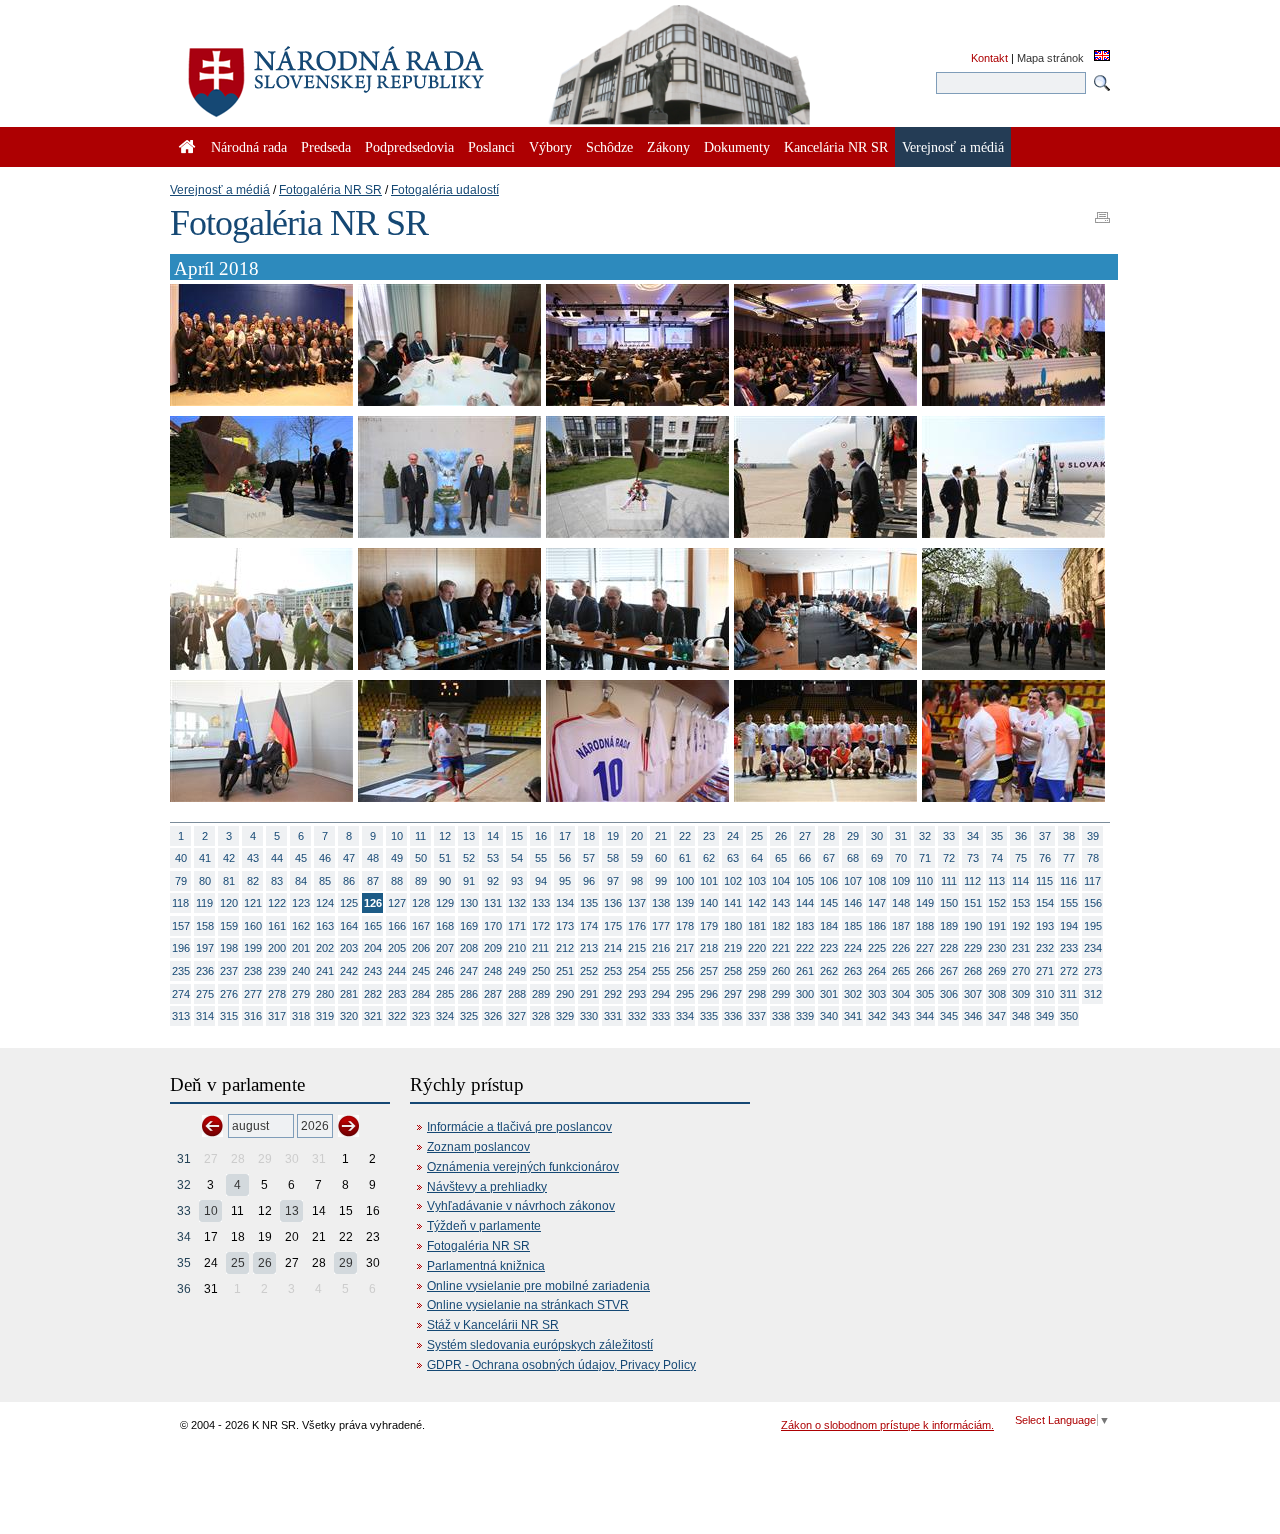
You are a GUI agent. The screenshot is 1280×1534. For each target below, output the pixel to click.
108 (877, 881)
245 (421, 971)
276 (229, 994)
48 (373, 858)
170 (493, 926)
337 (757, 1016)
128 (421, 903)
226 (901, 948)
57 (589, 858)
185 (853, 926)
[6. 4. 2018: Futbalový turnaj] (449, 798)
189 (949, 926)
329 (565, 1016)
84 (301, 881)
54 (517, 858)
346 (973, 1016)
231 (1021, 948)
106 (829, 881)
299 (781, 994)
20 (637, 836)
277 (253, 994)
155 (1069, 903)
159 (229, 926)
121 (253, 903)
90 (445, 881)
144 (805, 903)
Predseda (326, 147)
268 (973, 971)
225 (877, 948)
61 (685, 858)
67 (829, 858)
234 (1093, 948)
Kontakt (989, 58)
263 (853, 971)
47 (349, 858)
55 (541, 858)
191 (997, 926)
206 (421, 948)
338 (781, 1016)
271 (1045, 971)
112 (972, 881)
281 (349, 994)
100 (685, 881)
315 (229, 1016)
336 (733, 1016)
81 (229, 881)
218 (709, 948)
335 (709, 1016)
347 (997, 1016)
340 (829, 1016)
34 (973, 836)
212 (565, 948)
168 (445, 926)
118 (180, 903)
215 (637, 948)
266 (925, 971)
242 (349, 971)
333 (661, 1016)
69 (877, 858)
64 (757, 858)
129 (445, 903)
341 (853, 1016)
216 (661, 948)
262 (829, 971)
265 (901, 971)
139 (685, 903)
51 (445, 858)
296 (709, 994)
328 (541, 1016)
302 (853, 994)
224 (853, 948)
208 (469, 948)
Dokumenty (737, 147)
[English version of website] (1102, 57)
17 (565, 836)
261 (805, 971)
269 (997, 971)
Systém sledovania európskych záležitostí (540, 1345)
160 (253, 926)
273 (1093, 971)
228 (949, 948)
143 (781, 903)
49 (397, 858)
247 (469, 971)
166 (397, 926)
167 (421, 926)
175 (613, 926)
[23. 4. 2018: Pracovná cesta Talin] (261, 402)
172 (541, 926)
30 (877, 836)
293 (637, 994)
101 (709, 881)
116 (1068, 881)
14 (493, 836)
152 (997, 903)
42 (229, 858)
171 (517, 926)
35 (997, 836)
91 (469, 881)
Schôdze (609, 147)
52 (469, 858)
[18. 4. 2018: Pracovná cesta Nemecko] (261, 534)
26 (781, 836)
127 (397, 903)
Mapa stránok (1050, 58)
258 (733, 971)
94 (541, 881)
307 (973, 994)
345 (949, 1016)
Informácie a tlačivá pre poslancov (519, 1127)
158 (205, 926)
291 (589, 994)
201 (301, 948)
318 (301, 1016)
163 (325, 926)
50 (421, 858)
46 (325, 858)
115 (1044, 881)
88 (397, 881)
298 (757, 994)
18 (589, 836)
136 (613, 903)
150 (949, 903)
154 (1045, 903)
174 (589, 926)
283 (397, 994)
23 (709, 836)
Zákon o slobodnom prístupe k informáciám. (887, 1425)
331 (613, 1016)
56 (565, 858)
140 (709, 903)
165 (373, 926)
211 (540, 948)
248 (493, 971)
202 (325, 948)
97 (613, 881)
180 (733, 926)
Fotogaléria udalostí (445, 190)
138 (661, 903)
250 (541, 971)
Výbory (550, 147)
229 (973, 948)
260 (781, 971)
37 (1045, 836)
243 (373, 971)
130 (469, 903)
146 (853, 903)
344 (925, 1016)
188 (925, 926)
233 (1069, 948)
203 (349, 948)
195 (1093, 926)
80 (205, 881)
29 (853, 836)
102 (733, 881)
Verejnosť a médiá (220, 190)
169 (469, 926)
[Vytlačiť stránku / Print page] (1102, 211)
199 (253, 948)
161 (277, 926)
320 (349, 1016)
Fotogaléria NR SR (330, 190)
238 (253, 971)
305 (925, 994)
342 (877, 1016)
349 (1045, 1016)
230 (997, 948)
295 (685, 994)
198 (229, 948)
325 (469, 1016)
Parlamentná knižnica (486, 1266)
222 (805, 948)
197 (205, 948)
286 (469, 994)
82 (253, 881)
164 (349, 926)
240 (301, 971)
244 (397, 971)
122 (277, 903)
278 (277, 994)
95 (565, 881)
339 (805, 1016)
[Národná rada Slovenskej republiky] (400, 70)
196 (181, 948)
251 (565, 971)
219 (733, 948)
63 (733, 858)
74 (997, 858)
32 (925, 836)
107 (853, 881)
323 (421, 1016)
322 (397, 1016)
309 (1021, 994)
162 (301, 926)
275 (205, 994)
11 (420, 836)
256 (685, 971)
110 (924, 881)
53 (493, 858)
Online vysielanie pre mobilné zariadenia (538, 1286)
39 (1093, 836)
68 (853, 858)
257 (709, 971)
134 (565, 903)
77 (1069, 858)
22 (685, 836)
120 (229, 903)
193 (1045, 926)
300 (805, 994)
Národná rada (249, 147)
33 (949, 836)
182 (781, 926)
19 (613, 836)
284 (421, 994)
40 (181, 858)
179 (709, 926)
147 (877, 903)
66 (805, 858)
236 (205, 971)
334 (685, 1016)
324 (445, 1016)
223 (829, 948)
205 (397, 948)
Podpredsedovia (409, 147)
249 (517, 971)
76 (1045, 858)
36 (1021, 836)
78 (1093, 858)
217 (685, 948)
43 (253, 858)
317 (277, 1016)
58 (613, 858)
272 (1069, 971)
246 (445, 971)
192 (1021, 926)
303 (877, 994)
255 (661, 971)
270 (1021, 971)
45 (301, 858)
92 (493, 881)
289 (541, 994)
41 (205, 858)
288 (517, 994)
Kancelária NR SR (836, 147)
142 (757, 903)
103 (757, 881)
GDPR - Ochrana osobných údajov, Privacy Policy (561, 1365)
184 (829, 926)
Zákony (668, 147)
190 (973, 926)
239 (277, 971)
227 (925, 948)
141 (733, 903)
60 (661, 858)
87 (373, 881)
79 (181, 881)
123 (301, 903)
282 (373, 994)
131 (493, 903)
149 (925, 903)
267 (949, 971)
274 (181, 994)
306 (949, 994)
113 (996, 881)
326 (493, 1016)
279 (301, 994)
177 (661, 926)
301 (829, 994)
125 (349, 903)
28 (829, 836)
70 (901, 858)
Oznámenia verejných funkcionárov (523, 1167)
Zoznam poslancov (478, 1147)
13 (469, 836)
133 (541, 903)
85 (325, 881)
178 (685, 926)
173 (565, 926)
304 (901, 994)
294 (661, 994)
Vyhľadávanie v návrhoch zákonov (521, 1206)
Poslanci (491, 147)
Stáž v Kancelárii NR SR (493, 1325)
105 (805, 881)
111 (949, 881)
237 (229, 971)
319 (325, 1016)
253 (613, 971)
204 (373, 948)
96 (589, 881)
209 (493, 948)
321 (373, 1016)
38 (1069, 836)
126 (373, 903)
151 (973, 903)
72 (949, 858)
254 (637, 971)
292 (613, 994)
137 (637, 903)
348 (1021, 1016)
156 (1093, 903)
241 (325, 971)
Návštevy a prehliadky (487, 1187)
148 (901, 903)
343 (901, 1016)
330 (589, 1016)
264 (877, 971)
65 (781, 858)
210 (517, 948)
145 (829, 903)
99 (661, 881)
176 (637, 926)
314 (205, 1016)
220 (757, 948)
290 (565, 994)
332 (637, 1016)
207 (445, 948)
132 (517, 903)
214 (613, 948)
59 (637, 858)
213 (589, 948)
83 (277, 881)
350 (1069, 1016)
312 (1093, 994)
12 (445, 836)
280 (325, 994)
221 (781, 948)
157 (181, 926)
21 (661, 836)
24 (733, 836)
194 (1069, 926)
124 (325, 903)
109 (901, 881)
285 (445, 994)
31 (901, 836)
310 (1045, 994)
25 (757, 836)
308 (997, 994)
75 (1021, 858)
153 (1021, 903)
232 (1045, 948)
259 (757, 971)
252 (589, 971)
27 (805, 836)
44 (277, 858)
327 (517, 1016)
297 (733, 994)
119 (204, 903)
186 (877, 926)
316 (253, 1016)
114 (1020, 881)
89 (421, 881)
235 (181, 971)
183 (805, 926)
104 (781, 881)
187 (901, 926)
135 (589, 903)
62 (709, 858)
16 (541, 836)
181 (757, 926)
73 (973, 858)
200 (277, 948)
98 (637, 881)
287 (493, 994)
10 (397, 836)
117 (1092, 881)
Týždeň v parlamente (484, 1226)
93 (517, 881)
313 (181, 1016)
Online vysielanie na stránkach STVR (528, 1305)
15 (517, 836)
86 (349, 881)
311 (1068, 994)
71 (925, 858)
